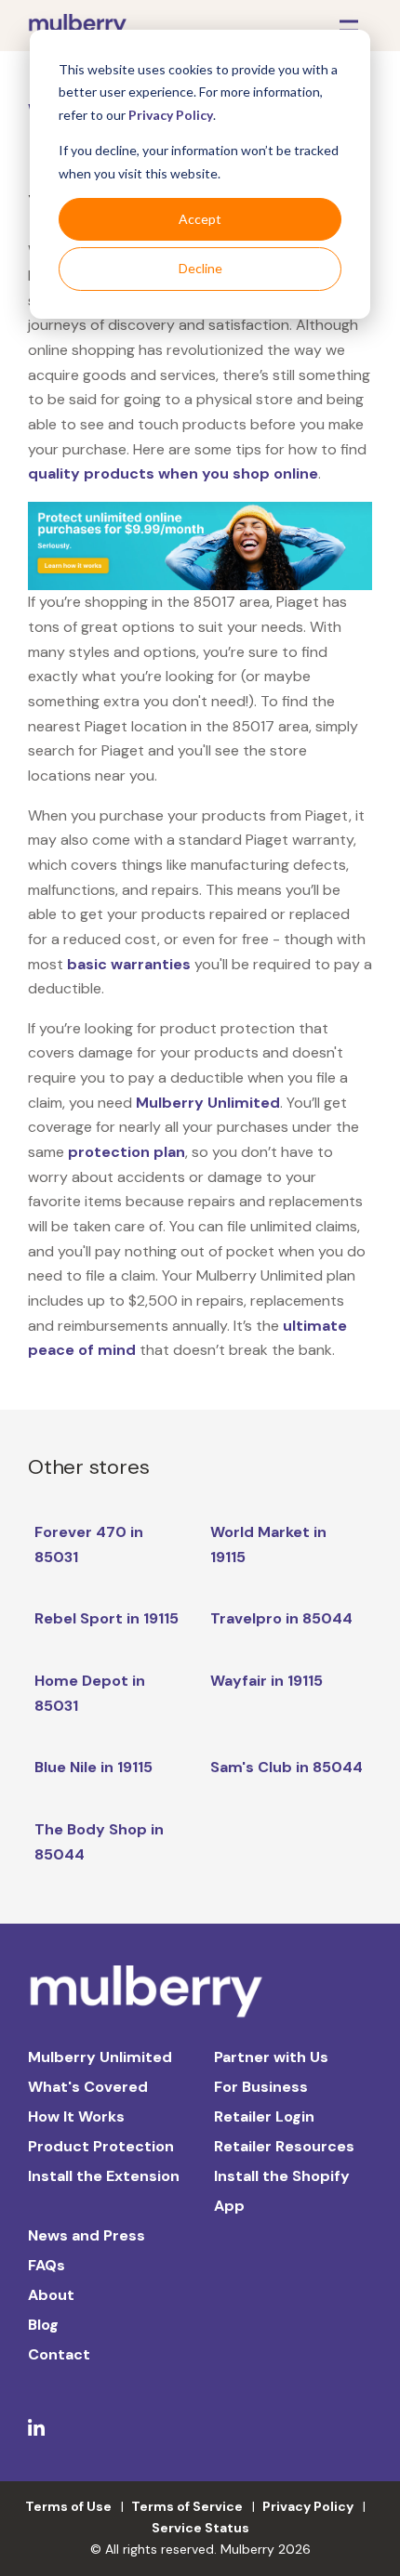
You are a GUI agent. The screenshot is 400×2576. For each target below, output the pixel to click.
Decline (200, 268)
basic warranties (129, 964)
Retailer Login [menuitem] (264, 2116)
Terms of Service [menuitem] (187, 2506)
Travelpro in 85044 (281, 1618)
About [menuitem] (51, 2295)
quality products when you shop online (173, 473)
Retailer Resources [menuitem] (284, 2146)
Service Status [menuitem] (200, 2528)
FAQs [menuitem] (47, 2265)
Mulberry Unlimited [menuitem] (100, 2057)
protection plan (127, 1152)
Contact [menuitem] (59, 2354)
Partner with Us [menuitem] (271, 2057)
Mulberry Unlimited (208, 1103)
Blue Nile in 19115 (93, 1767)
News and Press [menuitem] (87, 2235)
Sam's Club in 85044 (287, 1767)
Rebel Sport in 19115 (107, 1618)
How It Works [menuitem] (76, 2116)
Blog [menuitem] (43, 2325)
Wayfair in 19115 (267, 1681)
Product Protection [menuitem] (101, 2146)
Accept (200, 219)
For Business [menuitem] (261, 2087)
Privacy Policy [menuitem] (308, 2506)
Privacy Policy (171, 115)
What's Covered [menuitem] (88, 2087)
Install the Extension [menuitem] (104, 2176)
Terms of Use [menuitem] (68, 2506)
